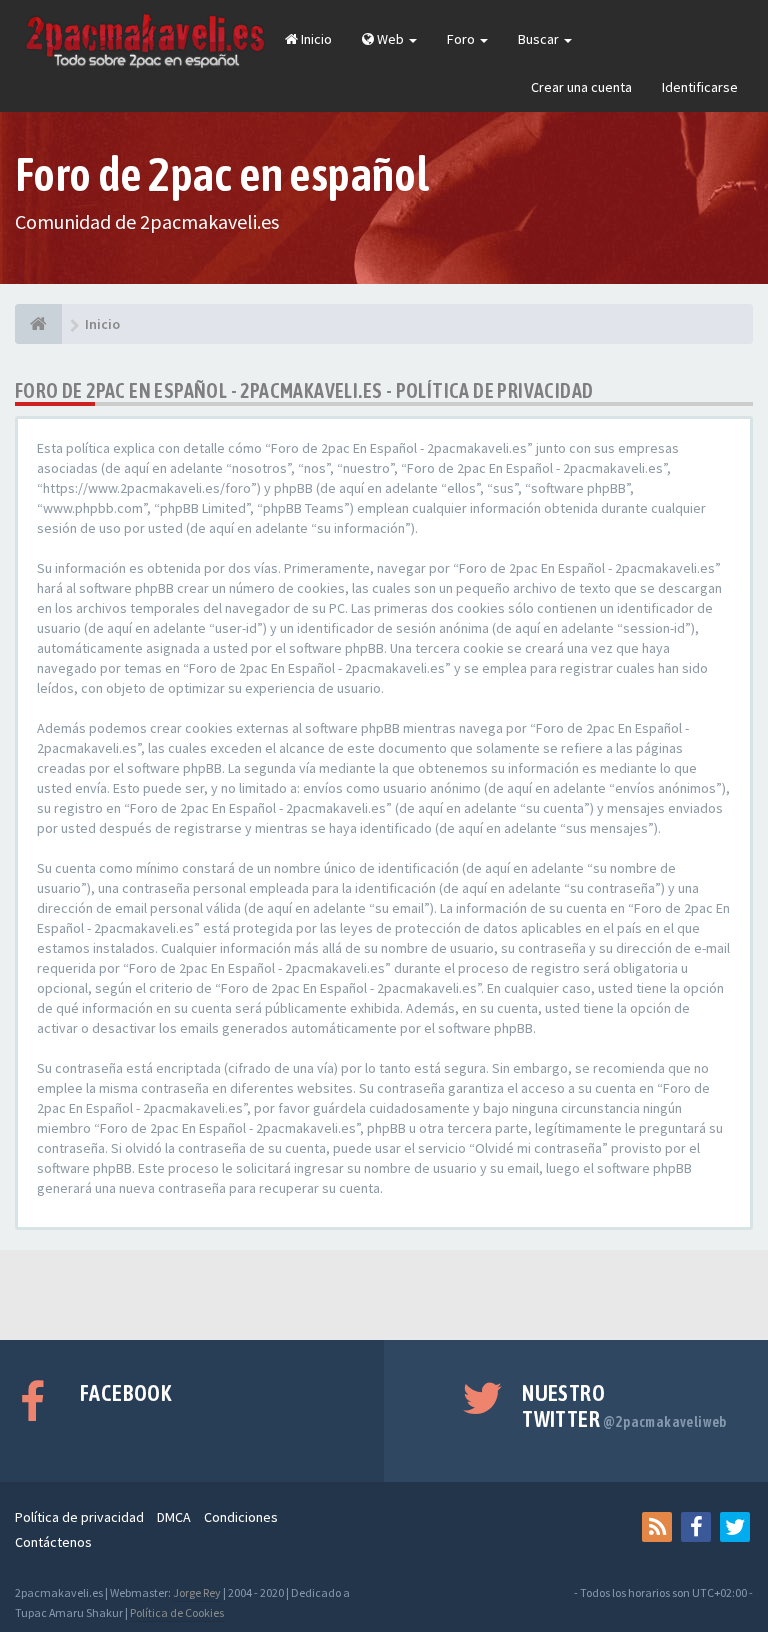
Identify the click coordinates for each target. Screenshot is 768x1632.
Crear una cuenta (581, 87)
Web (390, 39)
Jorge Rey (197, 1592)
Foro (462, 39)
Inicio (315, 39)
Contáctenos (53, 1542)
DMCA (174, 1517)
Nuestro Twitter (624, 1406)
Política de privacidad (79, 1517)
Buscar (540, 39)
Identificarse (700, 87)
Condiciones (241, 1517)
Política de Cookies (177, 1612)
